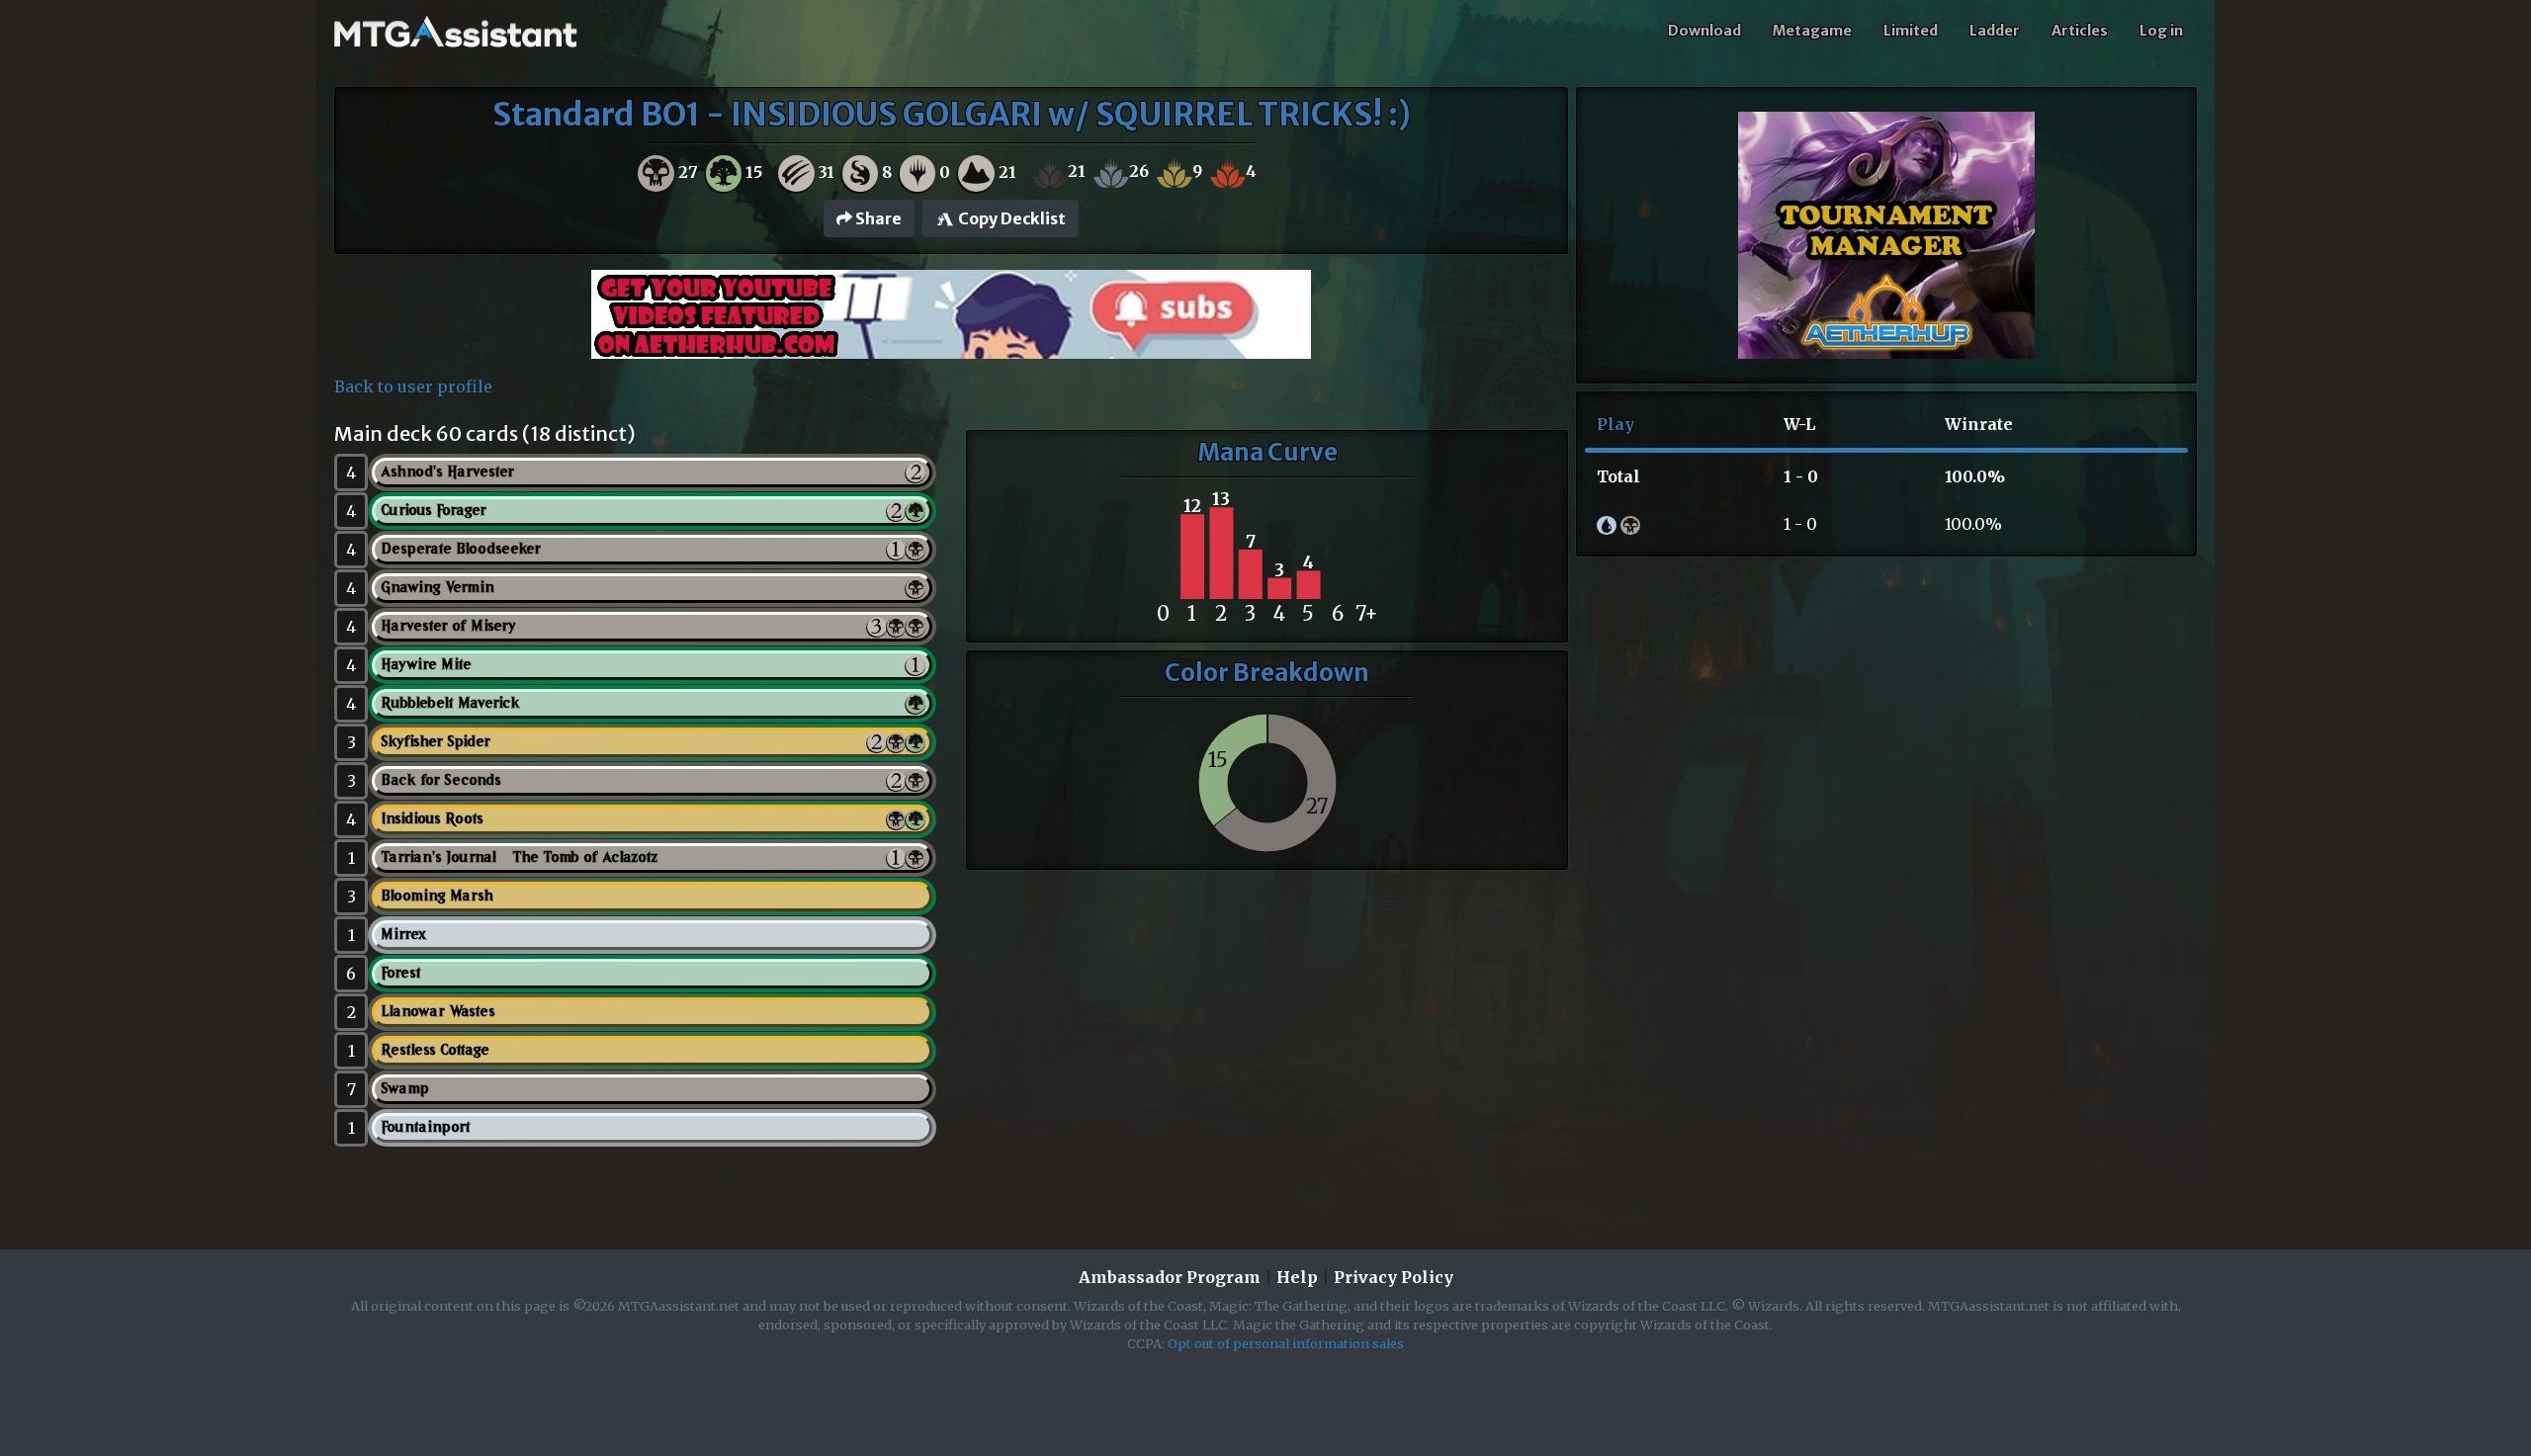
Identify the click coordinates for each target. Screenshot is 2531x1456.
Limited (1911, 31)
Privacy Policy (1394, 1277)
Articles (2080, 31)
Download (1704, 31)
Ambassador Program (1170, 1277)
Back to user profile (413, 386)
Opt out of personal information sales (1286, 1343)
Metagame (1812, 31)
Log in (2161, 31)
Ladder (1995, 31)
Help (1297, 1277)
